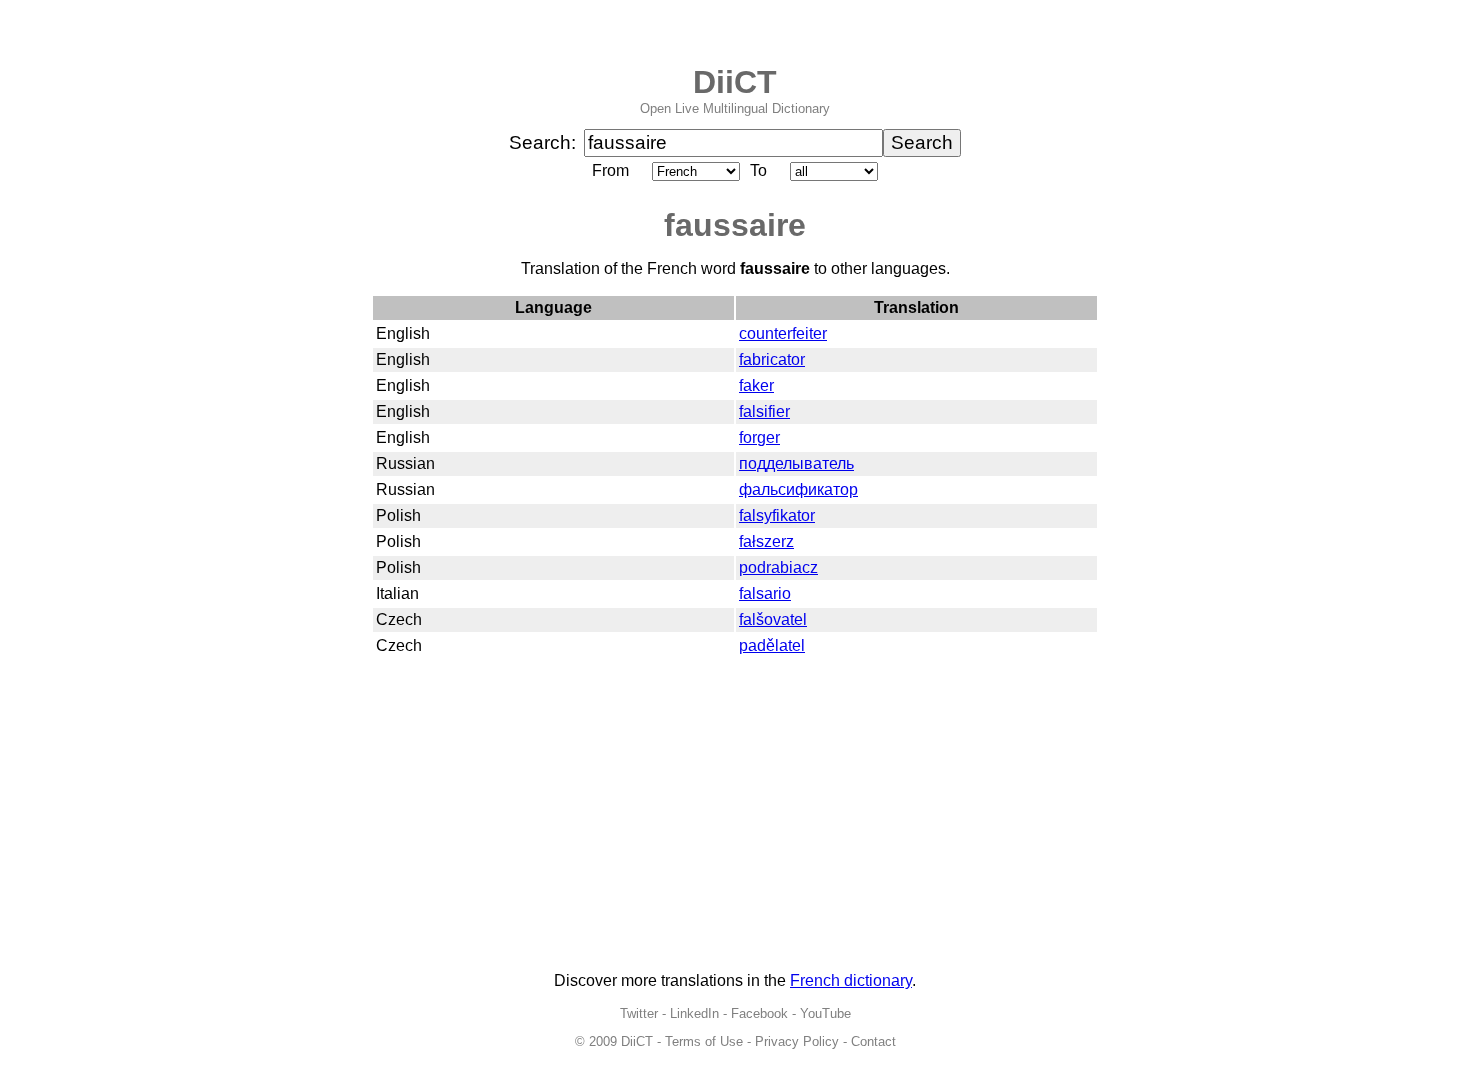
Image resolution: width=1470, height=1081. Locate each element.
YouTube (825, 1013)
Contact (873, 1041)
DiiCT (735, 82)
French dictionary (851, 980)
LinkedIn (694, 1013)
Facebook (759, 1013)
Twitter (639, 1013)
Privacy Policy (797, 1041)
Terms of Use (704, 1041)
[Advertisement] (735, 816)
